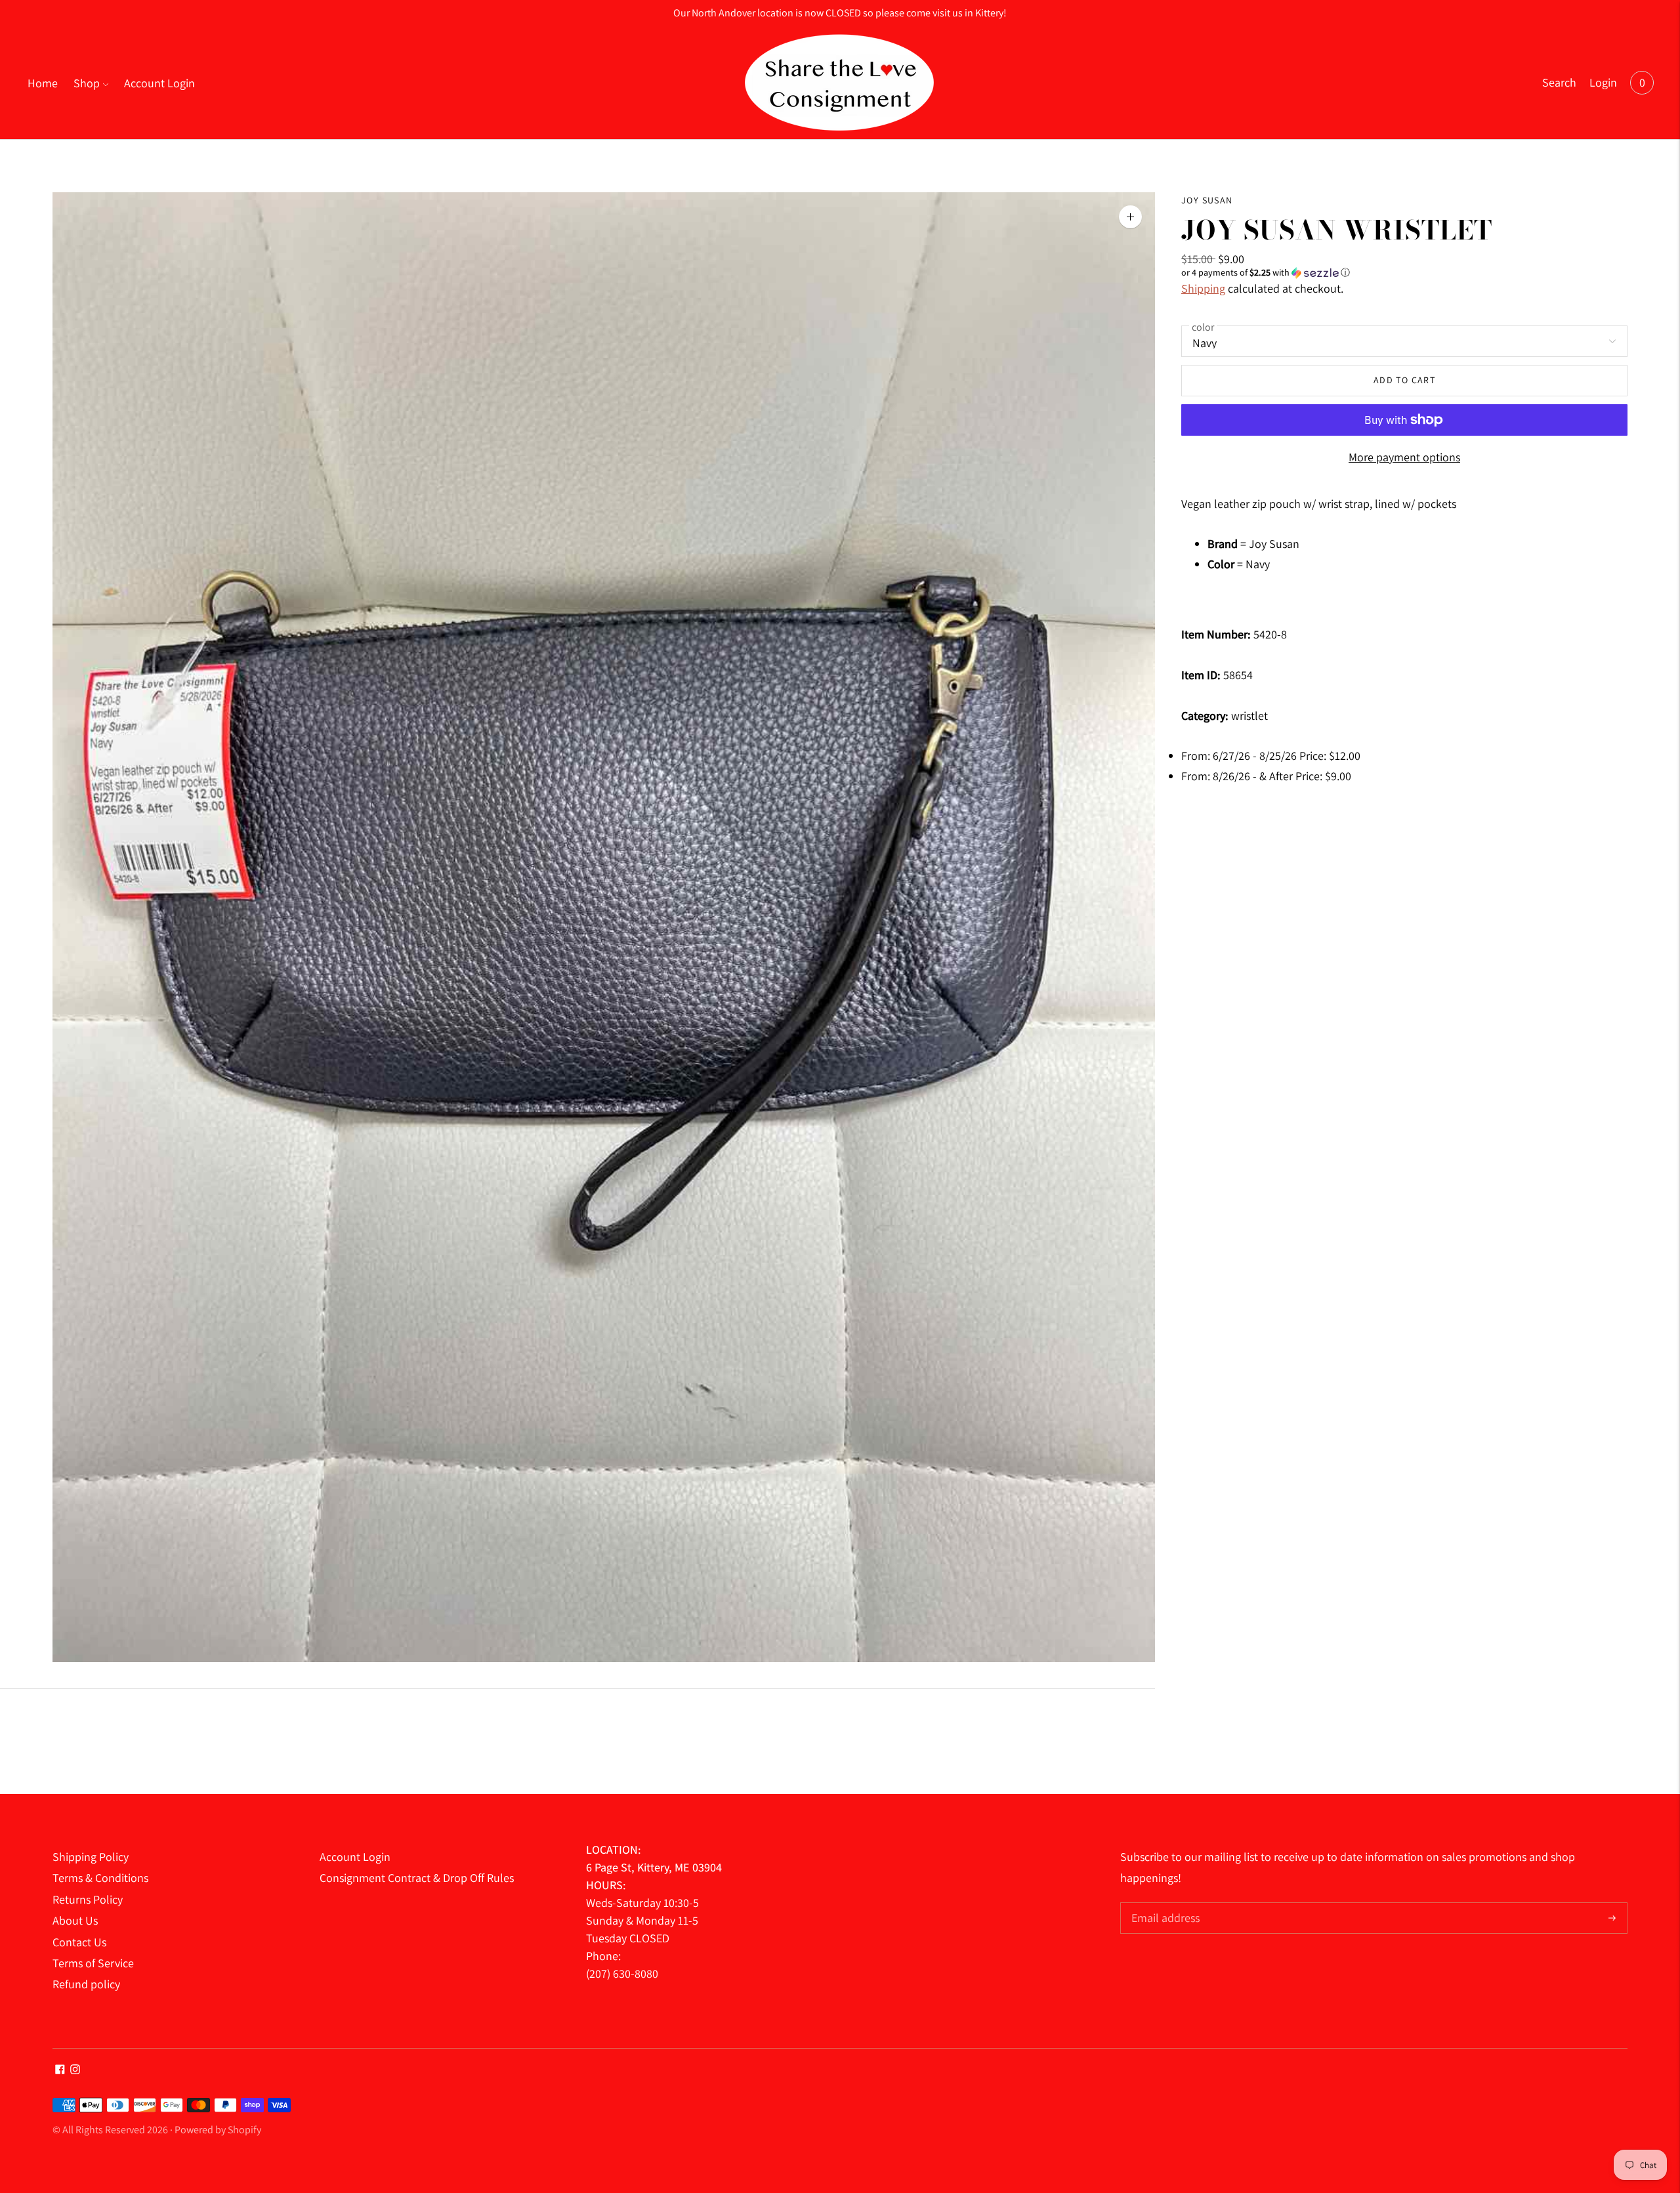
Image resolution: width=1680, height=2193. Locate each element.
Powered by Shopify (218, 2130)
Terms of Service (93, 1963)
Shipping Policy (91, 1857)
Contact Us (79, 1942)
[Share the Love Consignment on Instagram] (75, 2070)
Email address (1164, 1904)
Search (1559, 82)
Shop (87, 83)
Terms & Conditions (100, 1878)
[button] (1404, 273)
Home (43, 83)
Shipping (1203, 288)
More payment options (1404, 457)
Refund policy (86, 1984)
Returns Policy (88, 1899)
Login (1603, 82)
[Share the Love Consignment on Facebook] (60, 2070)
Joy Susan (1207, 200)
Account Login (159, 83)
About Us (75, 1920)
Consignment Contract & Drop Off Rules (417, 1878)
